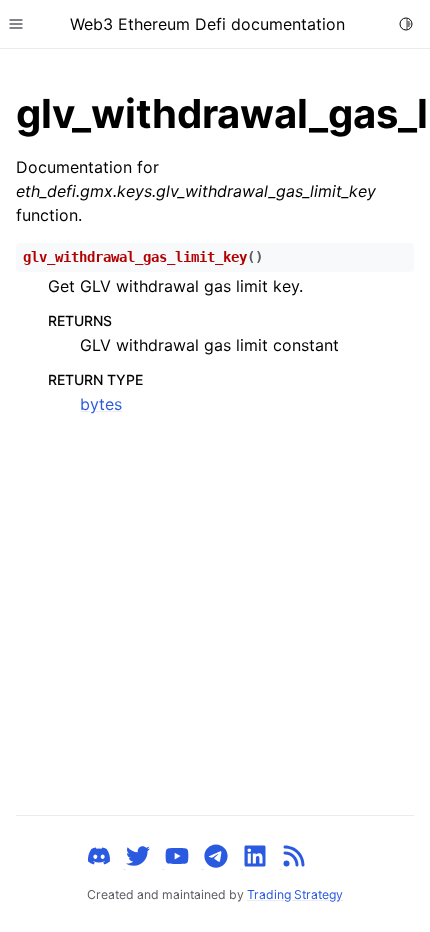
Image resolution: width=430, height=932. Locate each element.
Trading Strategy (295, 894)
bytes (101, 404)
